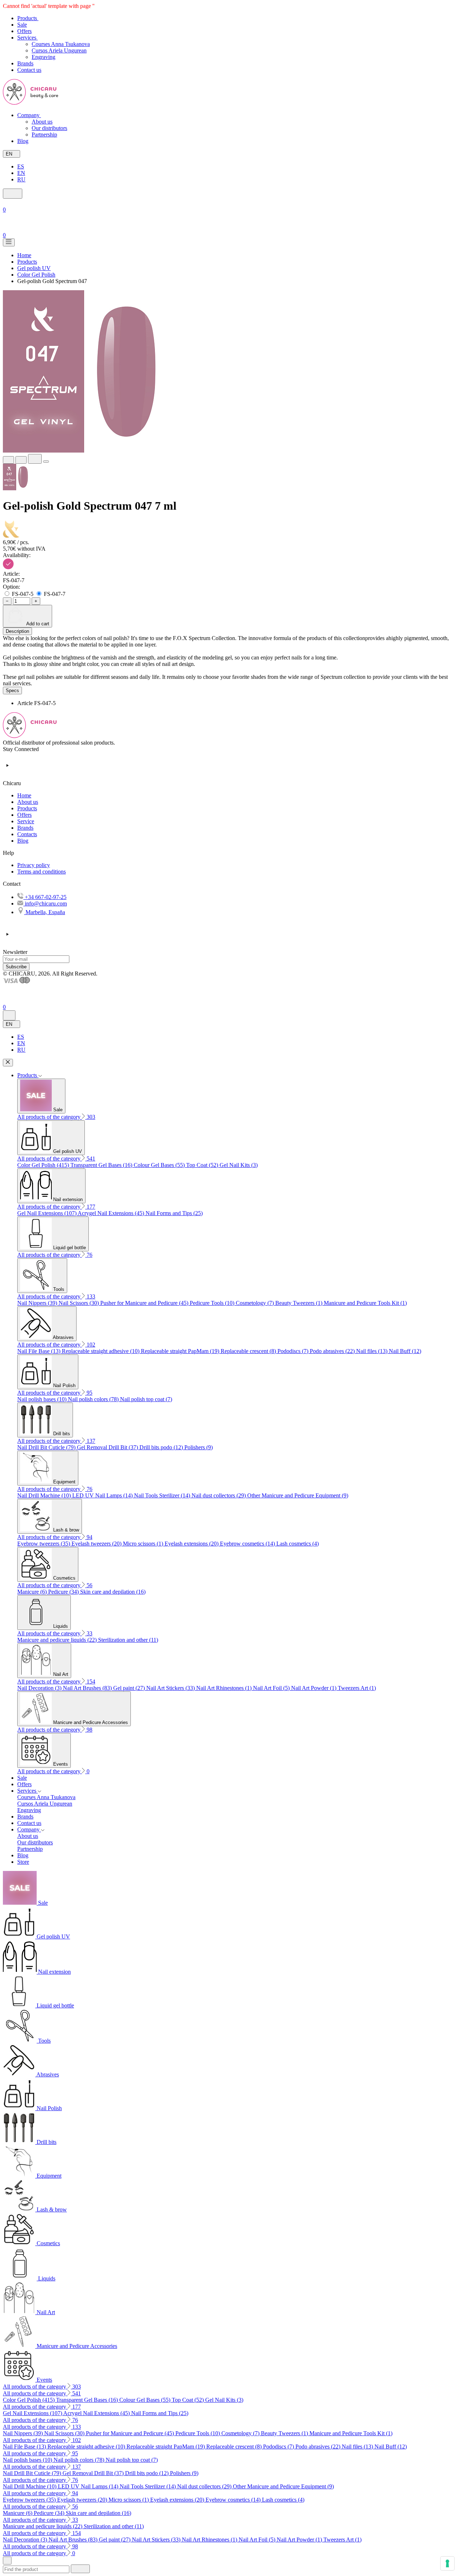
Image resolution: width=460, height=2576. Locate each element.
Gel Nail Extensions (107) (47, 1213)
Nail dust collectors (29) (219, 1495)
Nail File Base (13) (40, 1351)
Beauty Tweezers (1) (300, 1303)
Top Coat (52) (203, 1165)
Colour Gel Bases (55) (160, 1165)
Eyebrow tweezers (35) (44, 1544)
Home (24, 795)
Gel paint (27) (130, 1688)
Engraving (43, 57)
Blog (23, 841)
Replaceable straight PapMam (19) (181, 1351)
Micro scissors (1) (144, 1544)
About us (42, 122)
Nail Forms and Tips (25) (174, 1213)
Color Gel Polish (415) (44, 1165)
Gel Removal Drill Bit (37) (108, 1447)
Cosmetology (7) (256, 1303)
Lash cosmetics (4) (298, 1544)
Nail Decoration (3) (40, 1688)
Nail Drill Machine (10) (45, 1495)
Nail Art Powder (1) (314, 1688)
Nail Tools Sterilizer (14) (163, 1495)
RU (21, 179)
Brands (25, 828)
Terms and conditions (42, 872)
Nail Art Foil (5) (272, 1688)
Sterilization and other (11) (128, 1640)
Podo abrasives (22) (333, 1351)
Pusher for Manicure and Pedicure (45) (145, 1303)
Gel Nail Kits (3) (239, 1165)
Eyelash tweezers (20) (97, 1544)
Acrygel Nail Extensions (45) (112, 1213)
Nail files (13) (372, 1351)
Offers (24, 815)
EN (21, 173)
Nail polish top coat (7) (146, 1399)
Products (27, 808)
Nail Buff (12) (405, 1351)
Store (23, 1862)
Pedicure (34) (64, 1592)
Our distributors (49, 128)
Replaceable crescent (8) (249, 1351)
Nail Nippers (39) (38, 1303)
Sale (22, 1778)
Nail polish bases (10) (43, 1399)
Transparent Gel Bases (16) (102, 1165)
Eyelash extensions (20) (192, 1544)
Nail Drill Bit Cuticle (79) (47, 1447)
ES (21, 166)
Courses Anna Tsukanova (61, 44)
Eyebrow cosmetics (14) (248, 1544)
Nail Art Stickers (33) (171, 1688)
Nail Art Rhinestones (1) (225, 1688)
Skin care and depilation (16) (113, 1592)
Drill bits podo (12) (162, 1447)
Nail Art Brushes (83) (88, 1688)
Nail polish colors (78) (94, 1399)
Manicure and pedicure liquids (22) (58, 1640)
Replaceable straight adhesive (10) (101, 1351)
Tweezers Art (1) (357, 1688)
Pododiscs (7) (294, 1351)
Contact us (29, 1823)
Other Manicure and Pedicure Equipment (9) (298, 1495)
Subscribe (16, 967)
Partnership (44, 135)
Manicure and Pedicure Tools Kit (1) (365, 1303)
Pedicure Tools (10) (213, 1303)
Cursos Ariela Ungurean (59, 50)
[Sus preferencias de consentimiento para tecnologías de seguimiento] (447, 2563)
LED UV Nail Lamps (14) (103, 1495)
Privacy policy (34, 865)
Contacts (27, 834)
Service (26, 821)
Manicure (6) (33, 1592)
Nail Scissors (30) (79, 1303)
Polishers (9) (199, 1447)
